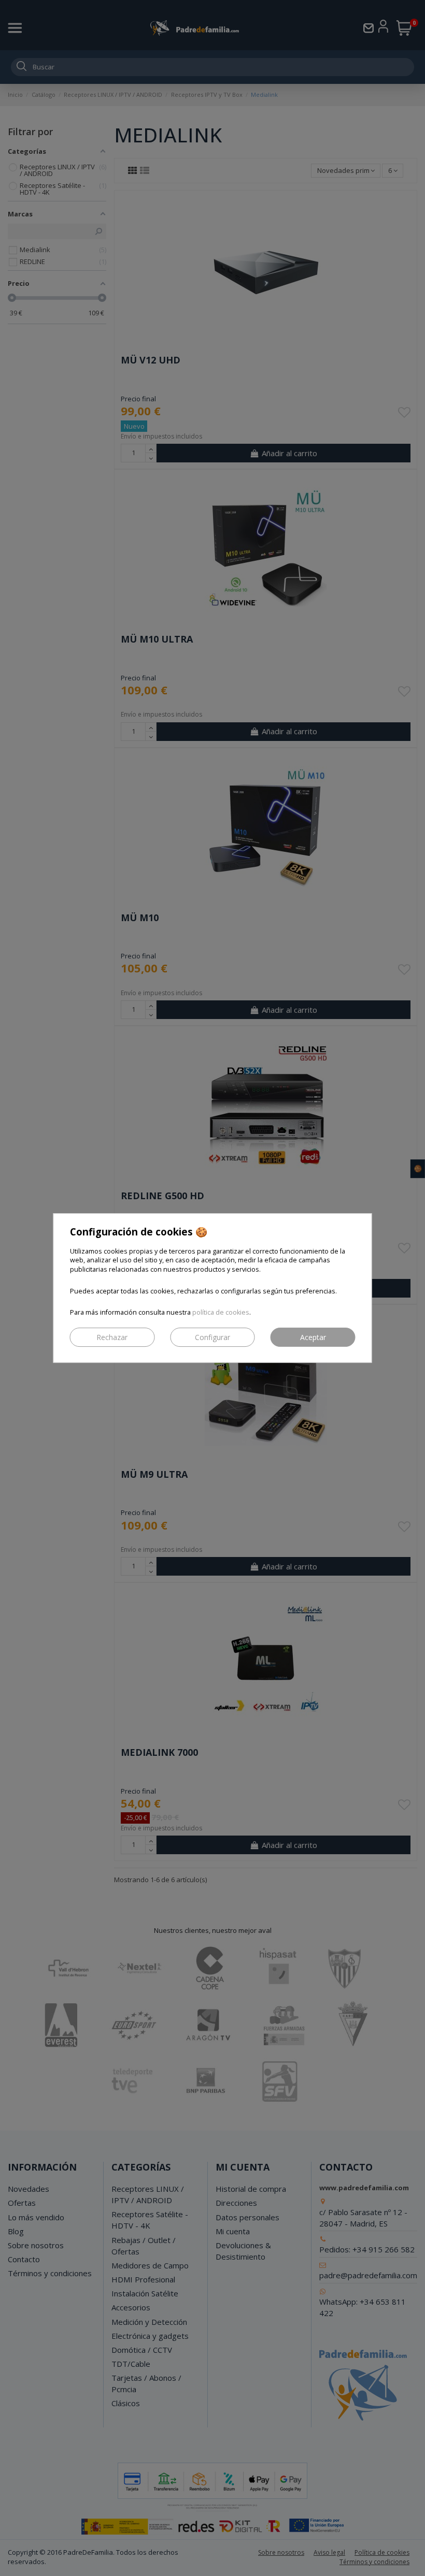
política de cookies (221, 1312)
